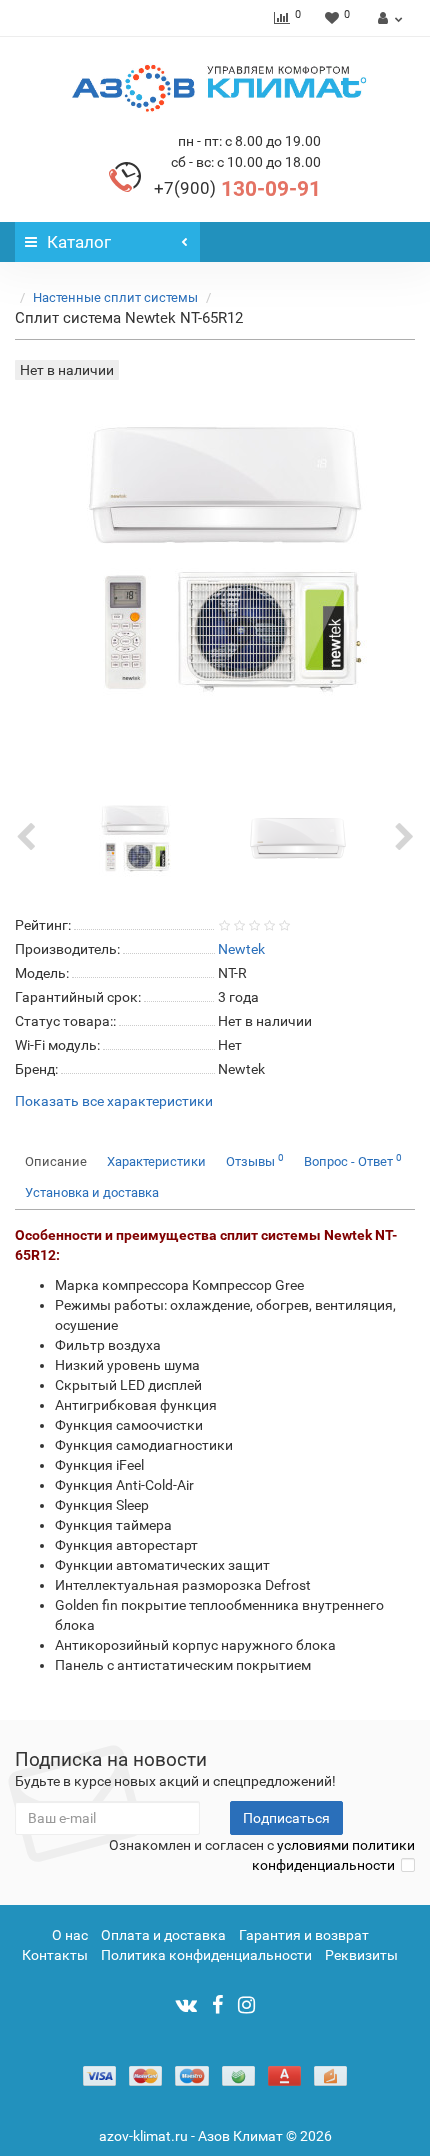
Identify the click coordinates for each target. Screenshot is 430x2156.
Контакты (55, 1955)
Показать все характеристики (114, 1101)
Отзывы (255, 1160)
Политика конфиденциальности (206, 1955)
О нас (70, 1935)
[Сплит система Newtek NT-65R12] (133, 837)
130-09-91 (237, 189)
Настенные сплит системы (115, 297)
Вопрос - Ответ (353, 1160)
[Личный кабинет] (387, 18)
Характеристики (156, 1161)
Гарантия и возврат (304, 1935)
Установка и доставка (92, 1192)
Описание (56, 1161)
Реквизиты (361, 1955)
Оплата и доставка (163, 1935)
